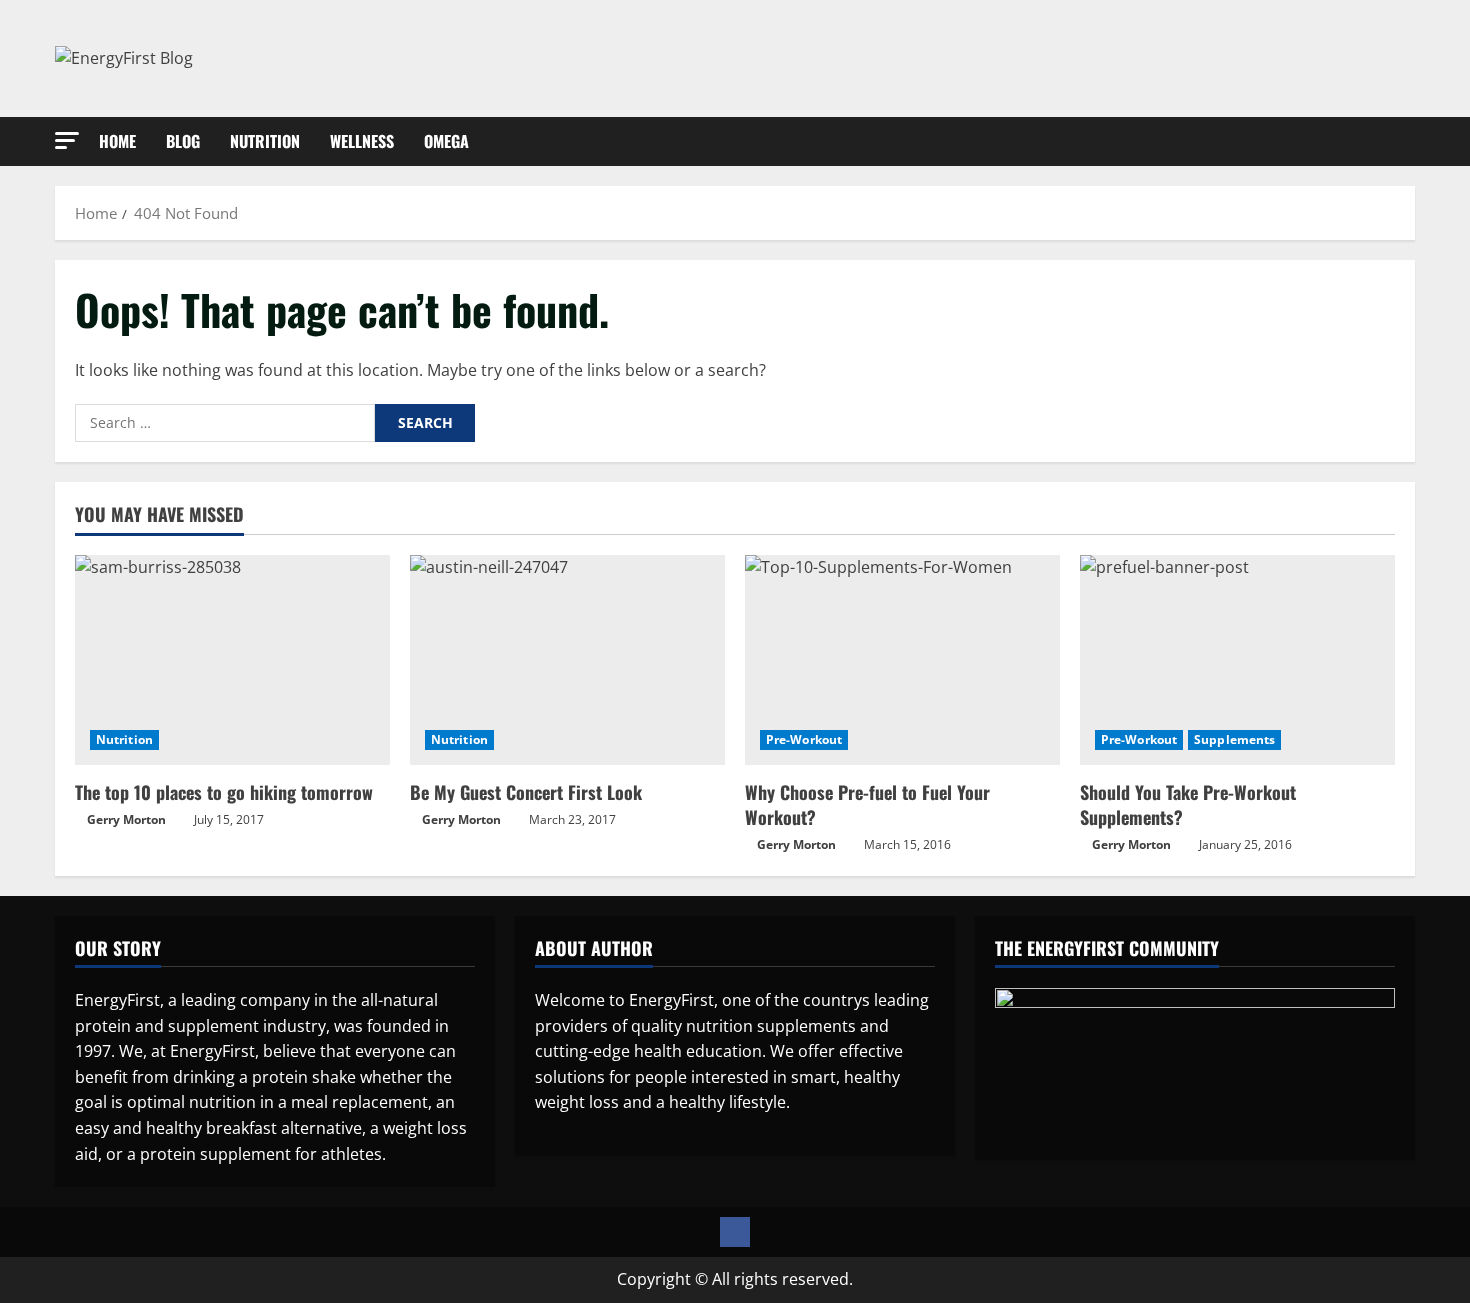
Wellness (362, 141)
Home (117, 141)
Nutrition (265, 141)
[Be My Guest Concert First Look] (567, 660)
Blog (183, 141)
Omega (446, 141)
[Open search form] (1409, 141)
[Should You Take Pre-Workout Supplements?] (1237, 660)
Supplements (1234, 739)
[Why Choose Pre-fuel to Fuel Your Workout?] (902, 660)
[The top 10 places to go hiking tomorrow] (232, 660)
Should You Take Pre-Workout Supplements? (1188, 804)
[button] (67, 140)
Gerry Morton (126, 819)
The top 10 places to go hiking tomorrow (224, 792)
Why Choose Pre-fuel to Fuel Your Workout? (867, 804)
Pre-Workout (804, 739)
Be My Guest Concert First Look (526, 792)
